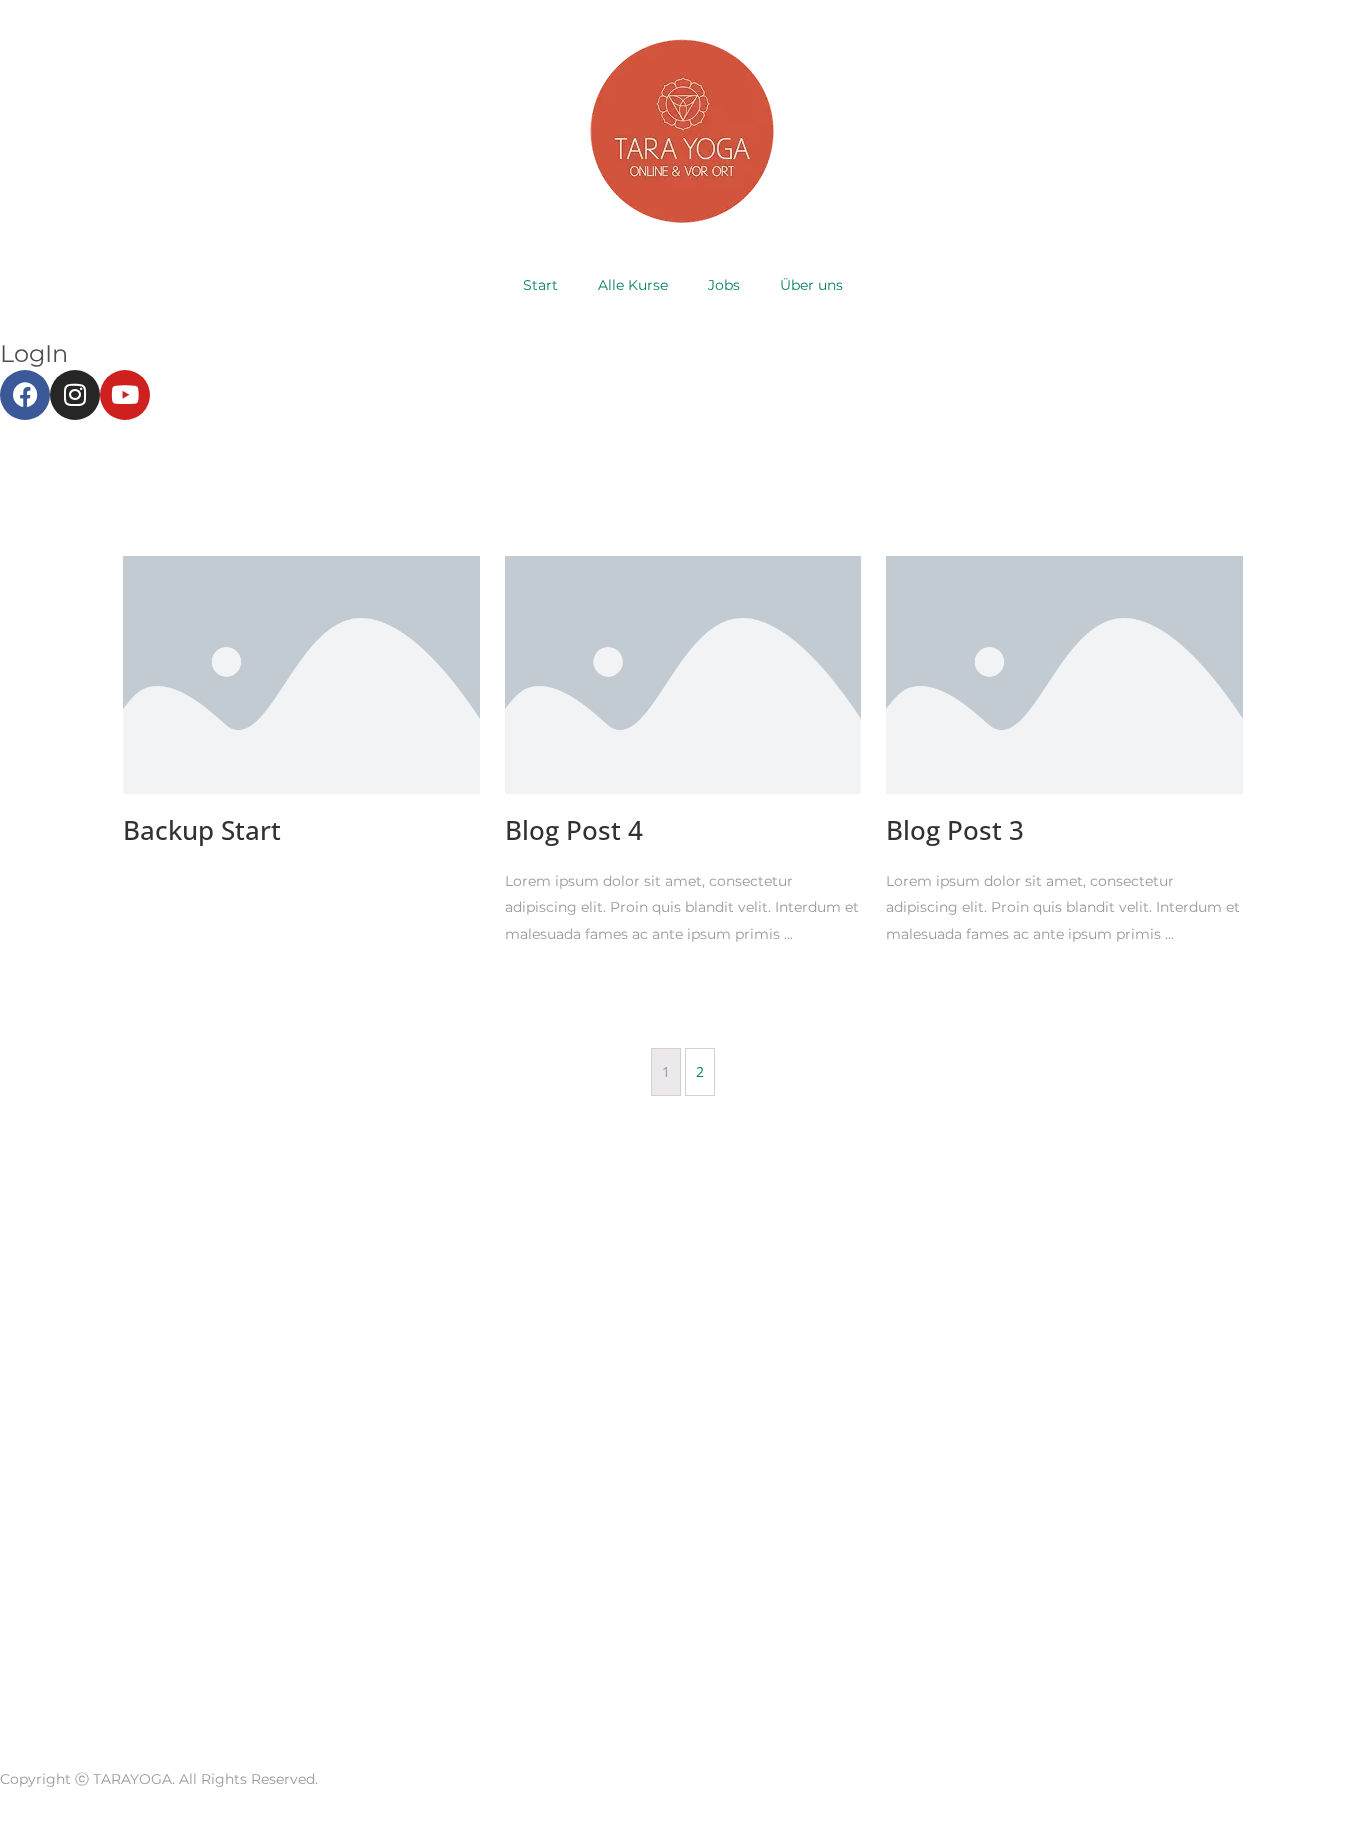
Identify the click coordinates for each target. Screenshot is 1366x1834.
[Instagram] (75, 395)
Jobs (724, 285)
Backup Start (202, 830)
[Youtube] (125, 395)
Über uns (811, 285)
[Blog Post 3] (1064, 674)
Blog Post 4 (574, 830)
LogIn (34, 353)
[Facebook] (25, 395)
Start (540, 285)
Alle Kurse (633, 285)
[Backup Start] (301, 674)
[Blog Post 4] (683, 674)
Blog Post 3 (955, 830)
